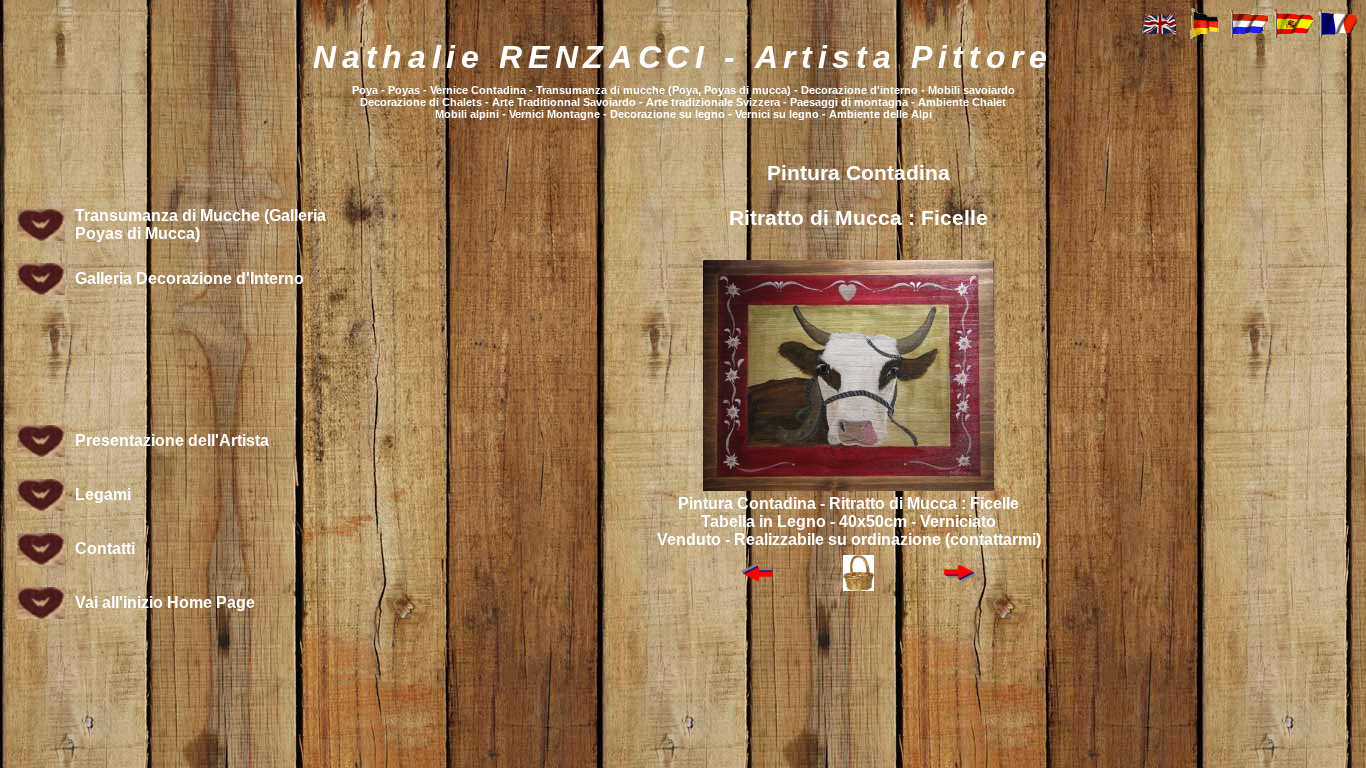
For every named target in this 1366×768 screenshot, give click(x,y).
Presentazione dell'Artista (172, 440)
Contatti (105, 548)
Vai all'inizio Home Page (165, 602)
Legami (103, 494)
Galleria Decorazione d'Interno (189, 278)
